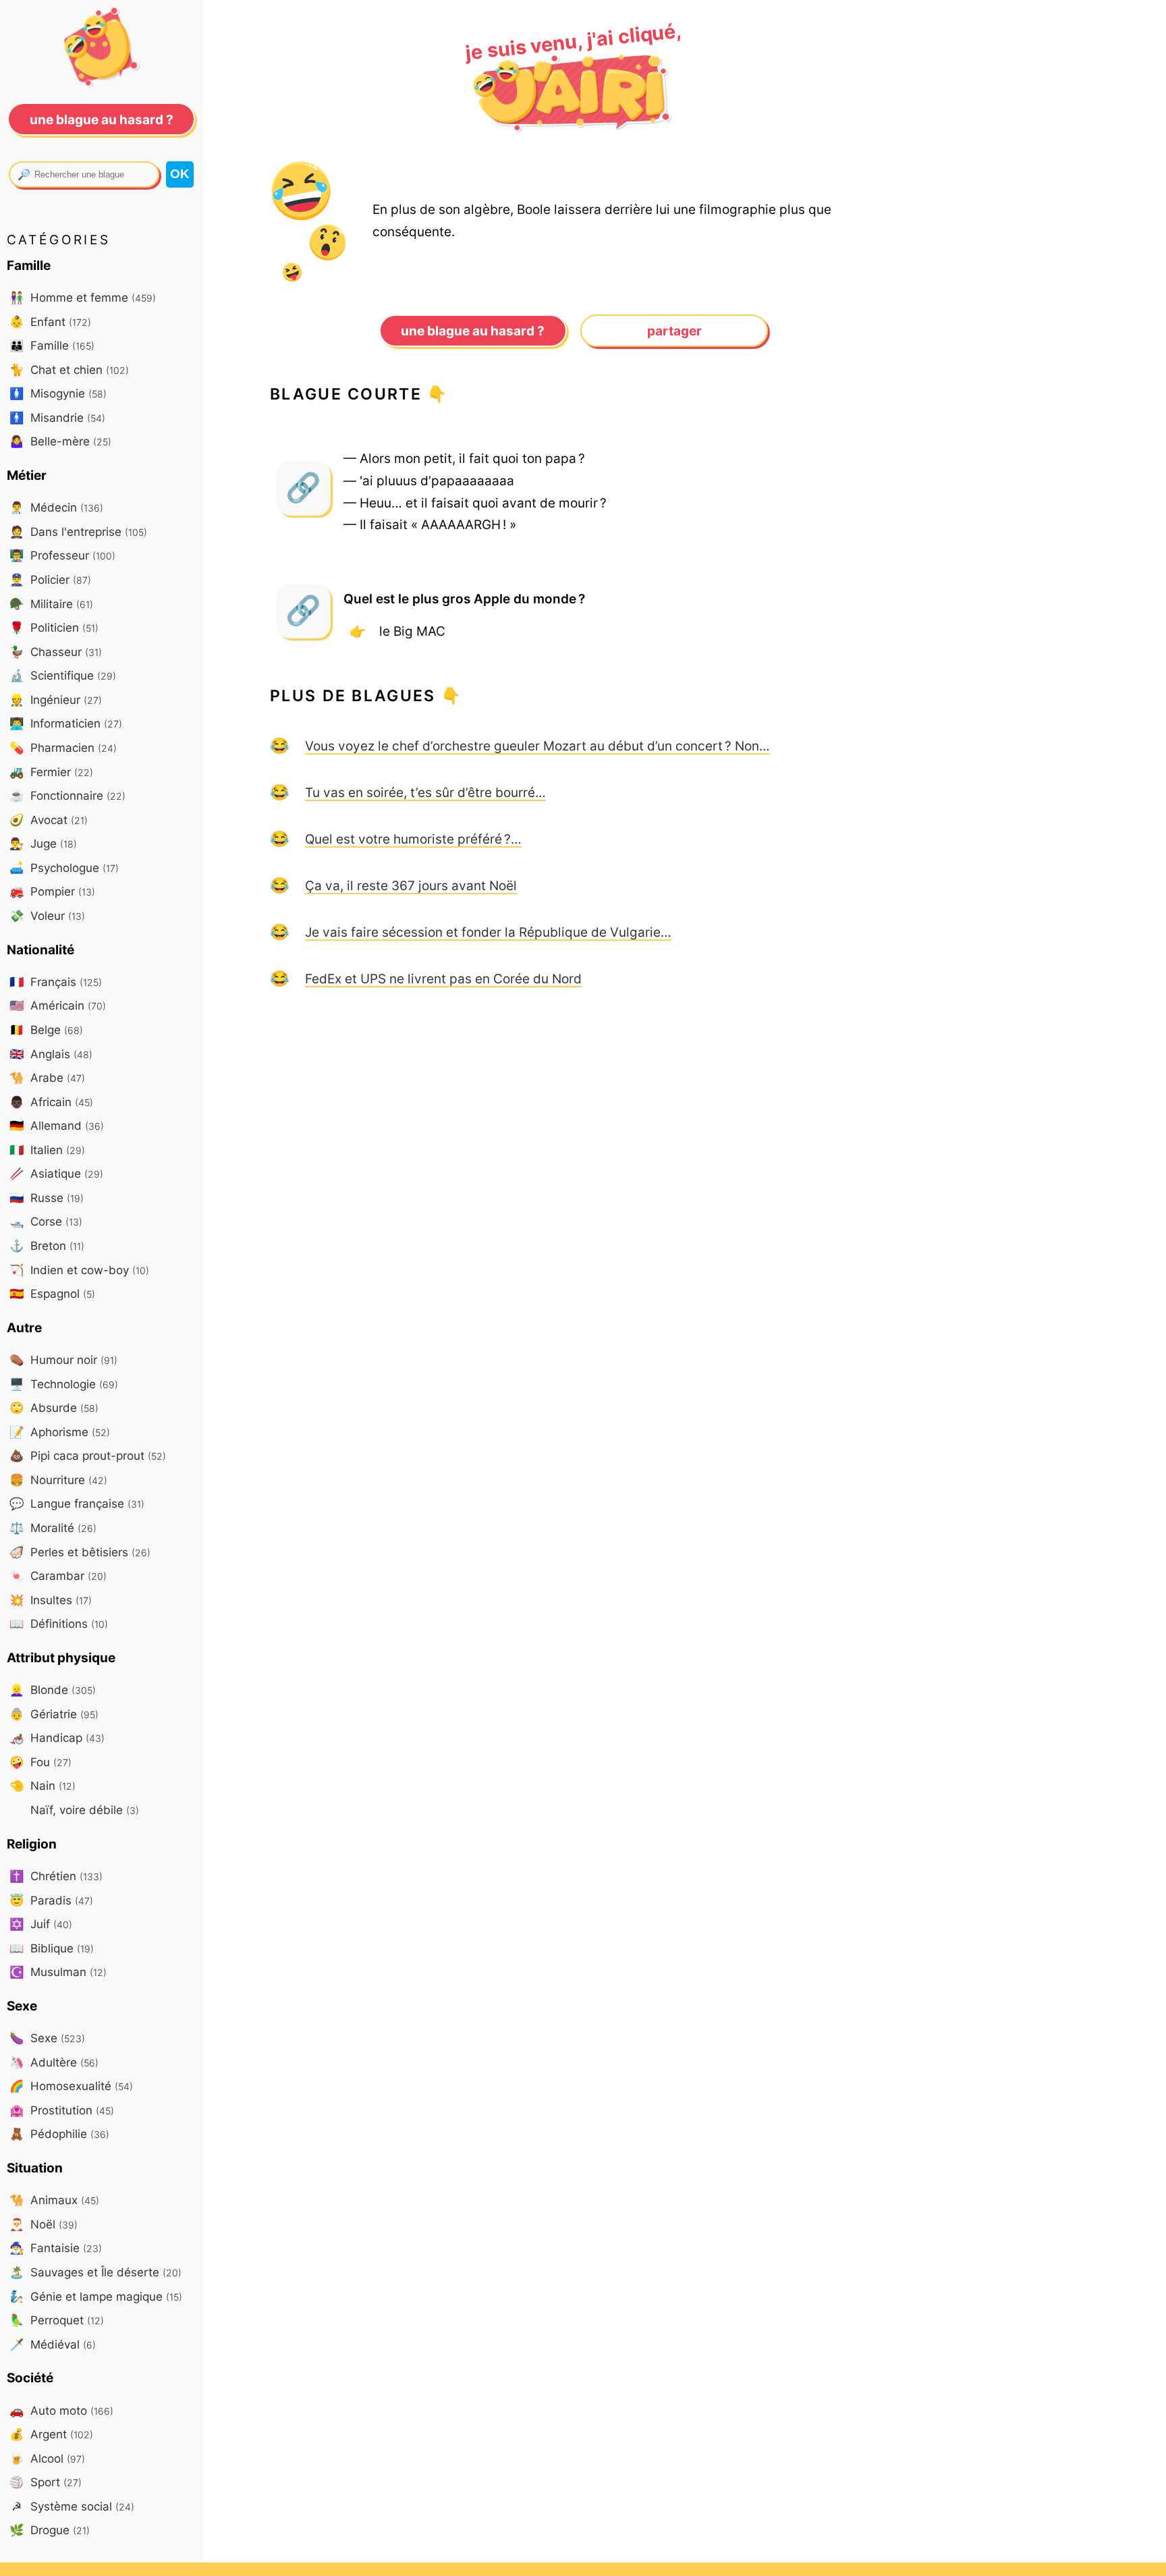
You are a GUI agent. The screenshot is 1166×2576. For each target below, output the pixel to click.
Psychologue (64, 868)
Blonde (53, 1690)
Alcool (47, 2458)
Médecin (56, 507)
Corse (46, 1221)
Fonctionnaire (67, 795)
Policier (50, 579)
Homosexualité (71, 2086)
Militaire (51, 604)
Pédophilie (59, 2134)
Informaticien (66, 723)
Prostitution (62, 2110)
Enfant (50, 322)
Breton (47, 1245)
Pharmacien (63, 747)
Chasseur (56, 652)
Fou (40, 1762)
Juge (43, 843)
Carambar (58, 1575)
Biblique (52, 1948)
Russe (47, 1198)
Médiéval (53, 2344)
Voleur (47, 915)
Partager (674, 331)
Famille (52, 345)
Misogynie (58, 393)
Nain (43, 1785)
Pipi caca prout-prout (88, 1455)
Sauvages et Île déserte (95, 2272)
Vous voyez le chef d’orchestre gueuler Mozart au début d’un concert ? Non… (537, 746)
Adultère (54, 2062)
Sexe (47, 2038)
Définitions (59, 1623)
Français (56, 982)
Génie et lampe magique (96, 2296)
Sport (46, 2482)
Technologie (64, 1384)
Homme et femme (83, 297)
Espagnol (52, 1293)
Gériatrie (54, 1714)
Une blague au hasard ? (473, 331)
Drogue (50, 2530)
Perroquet (57, 2320)
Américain (58, 1005)
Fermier (51, 772)
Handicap (57, 1737)
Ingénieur (56, 700)
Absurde (54, 1407)
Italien (47, 1150)
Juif (41, 1924)
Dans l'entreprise (78, 531)
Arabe (47, 1077)
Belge (46, 1030)
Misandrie (57, 417)
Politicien (54, 627)
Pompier (52, 891)
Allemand (57, 1125)
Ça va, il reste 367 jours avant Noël (411, 885)
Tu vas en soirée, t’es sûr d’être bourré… (425, 792)
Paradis (51, 1900)
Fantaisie (56, 2248)
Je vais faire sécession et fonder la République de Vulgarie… (488, 932)
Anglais (51, 1054)
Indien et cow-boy (79, 1270)
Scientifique (63, 675)
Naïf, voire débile (83, 1810)
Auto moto (61, 2410)
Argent (51, 2434)
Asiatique (56, 1173)
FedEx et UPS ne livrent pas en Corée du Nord (443, 979)
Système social (73, 2506)
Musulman (58, 1972)
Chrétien (56, 1876)
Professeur (62, 555)
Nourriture (58, 1480)
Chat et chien (69, 369)
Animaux (54, 2200)
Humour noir (63, 1360)
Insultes (51, 1600)
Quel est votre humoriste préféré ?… (413, 839)
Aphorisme (60, 1432)
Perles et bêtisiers (80, 1552)
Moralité (53, 1528)
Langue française (77, 1503)
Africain (51, 1102)
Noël (44, 2224)
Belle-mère (60, 441)
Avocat (49, 820)
